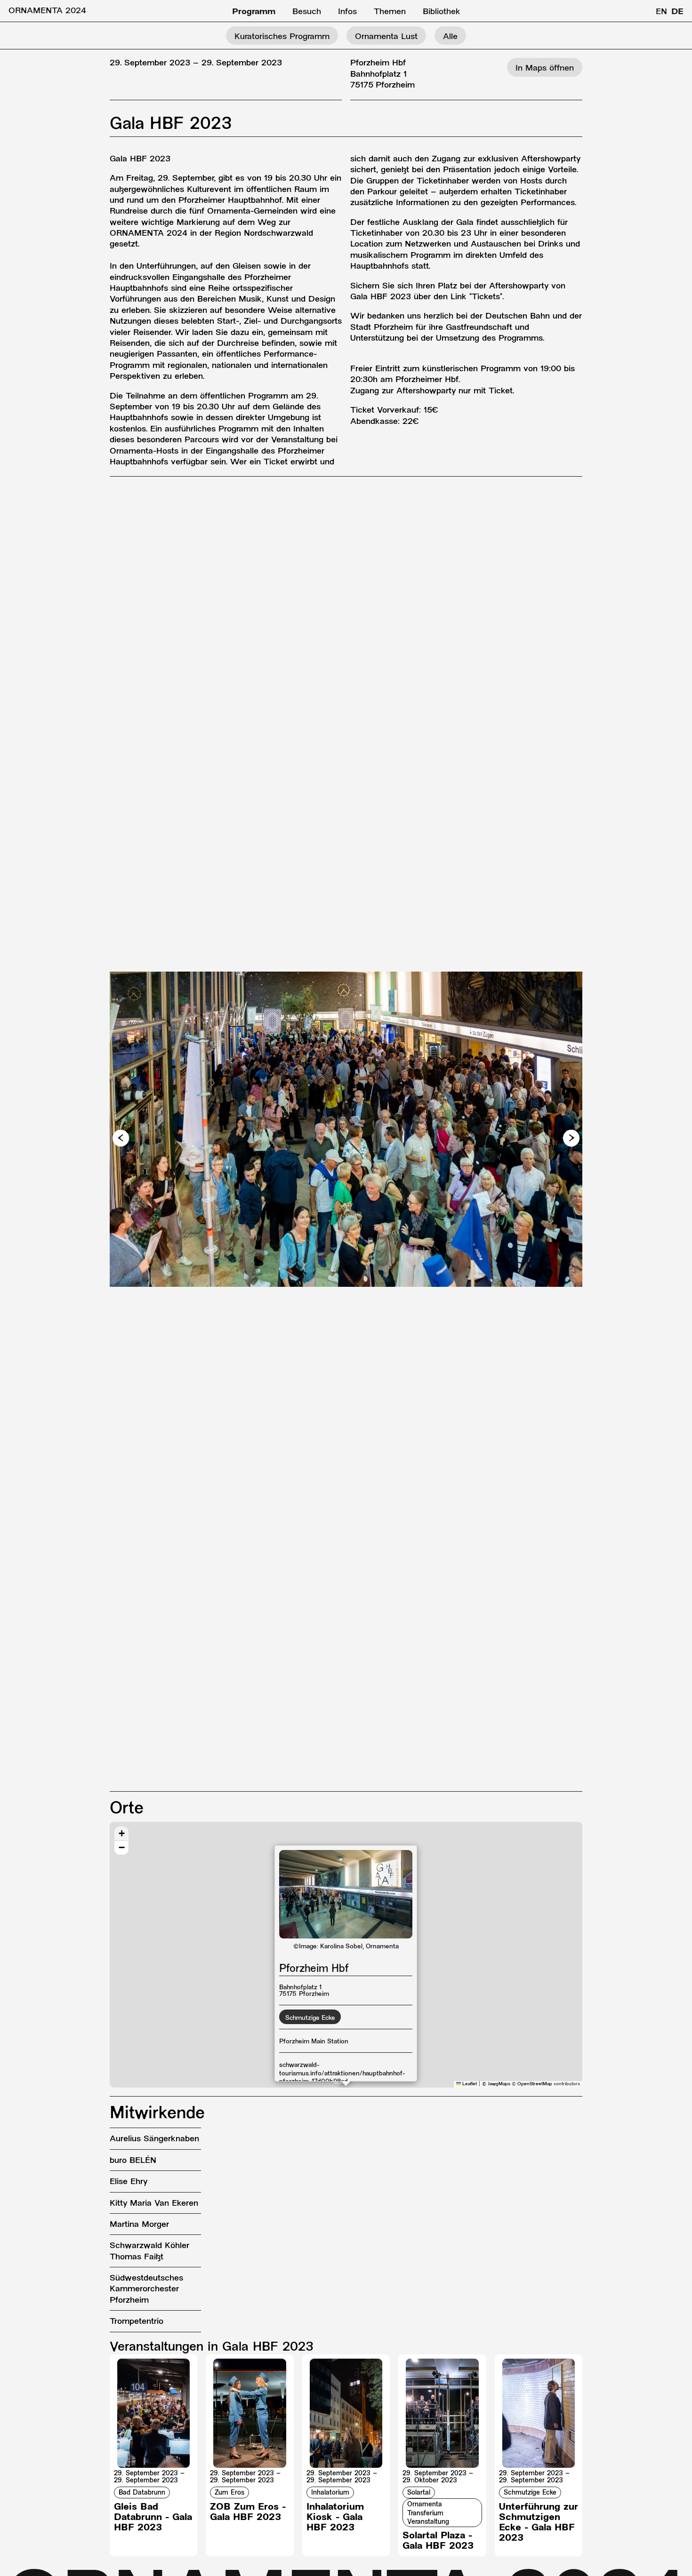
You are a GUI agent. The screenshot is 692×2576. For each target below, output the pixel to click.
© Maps (496, 2084)
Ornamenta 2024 (47, 11)
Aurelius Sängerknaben (154, 2139)
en (661, 12)
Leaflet (469, 2084)
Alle (450, 37)
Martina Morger (139, 2225)
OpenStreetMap (535, 2084)
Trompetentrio (137, 2322)
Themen (390, 12)
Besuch (307, 12)
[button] (121, 1138)
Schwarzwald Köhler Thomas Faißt (149, 2251)
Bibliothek (442, 12)
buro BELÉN (133, 2161)
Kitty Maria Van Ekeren (154, 2204)
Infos (347, 12)
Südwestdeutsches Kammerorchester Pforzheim (146, 2289)
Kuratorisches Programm (282, 37)
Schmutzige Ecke (310, 2018)
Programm (254, 12)
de (677, 12)
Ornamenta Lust (386, 37)
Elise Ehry (129, 2182)
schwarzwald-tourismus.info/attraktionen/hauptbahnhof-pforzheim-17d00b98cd (342, 2074)
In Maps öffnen (545, 68)
